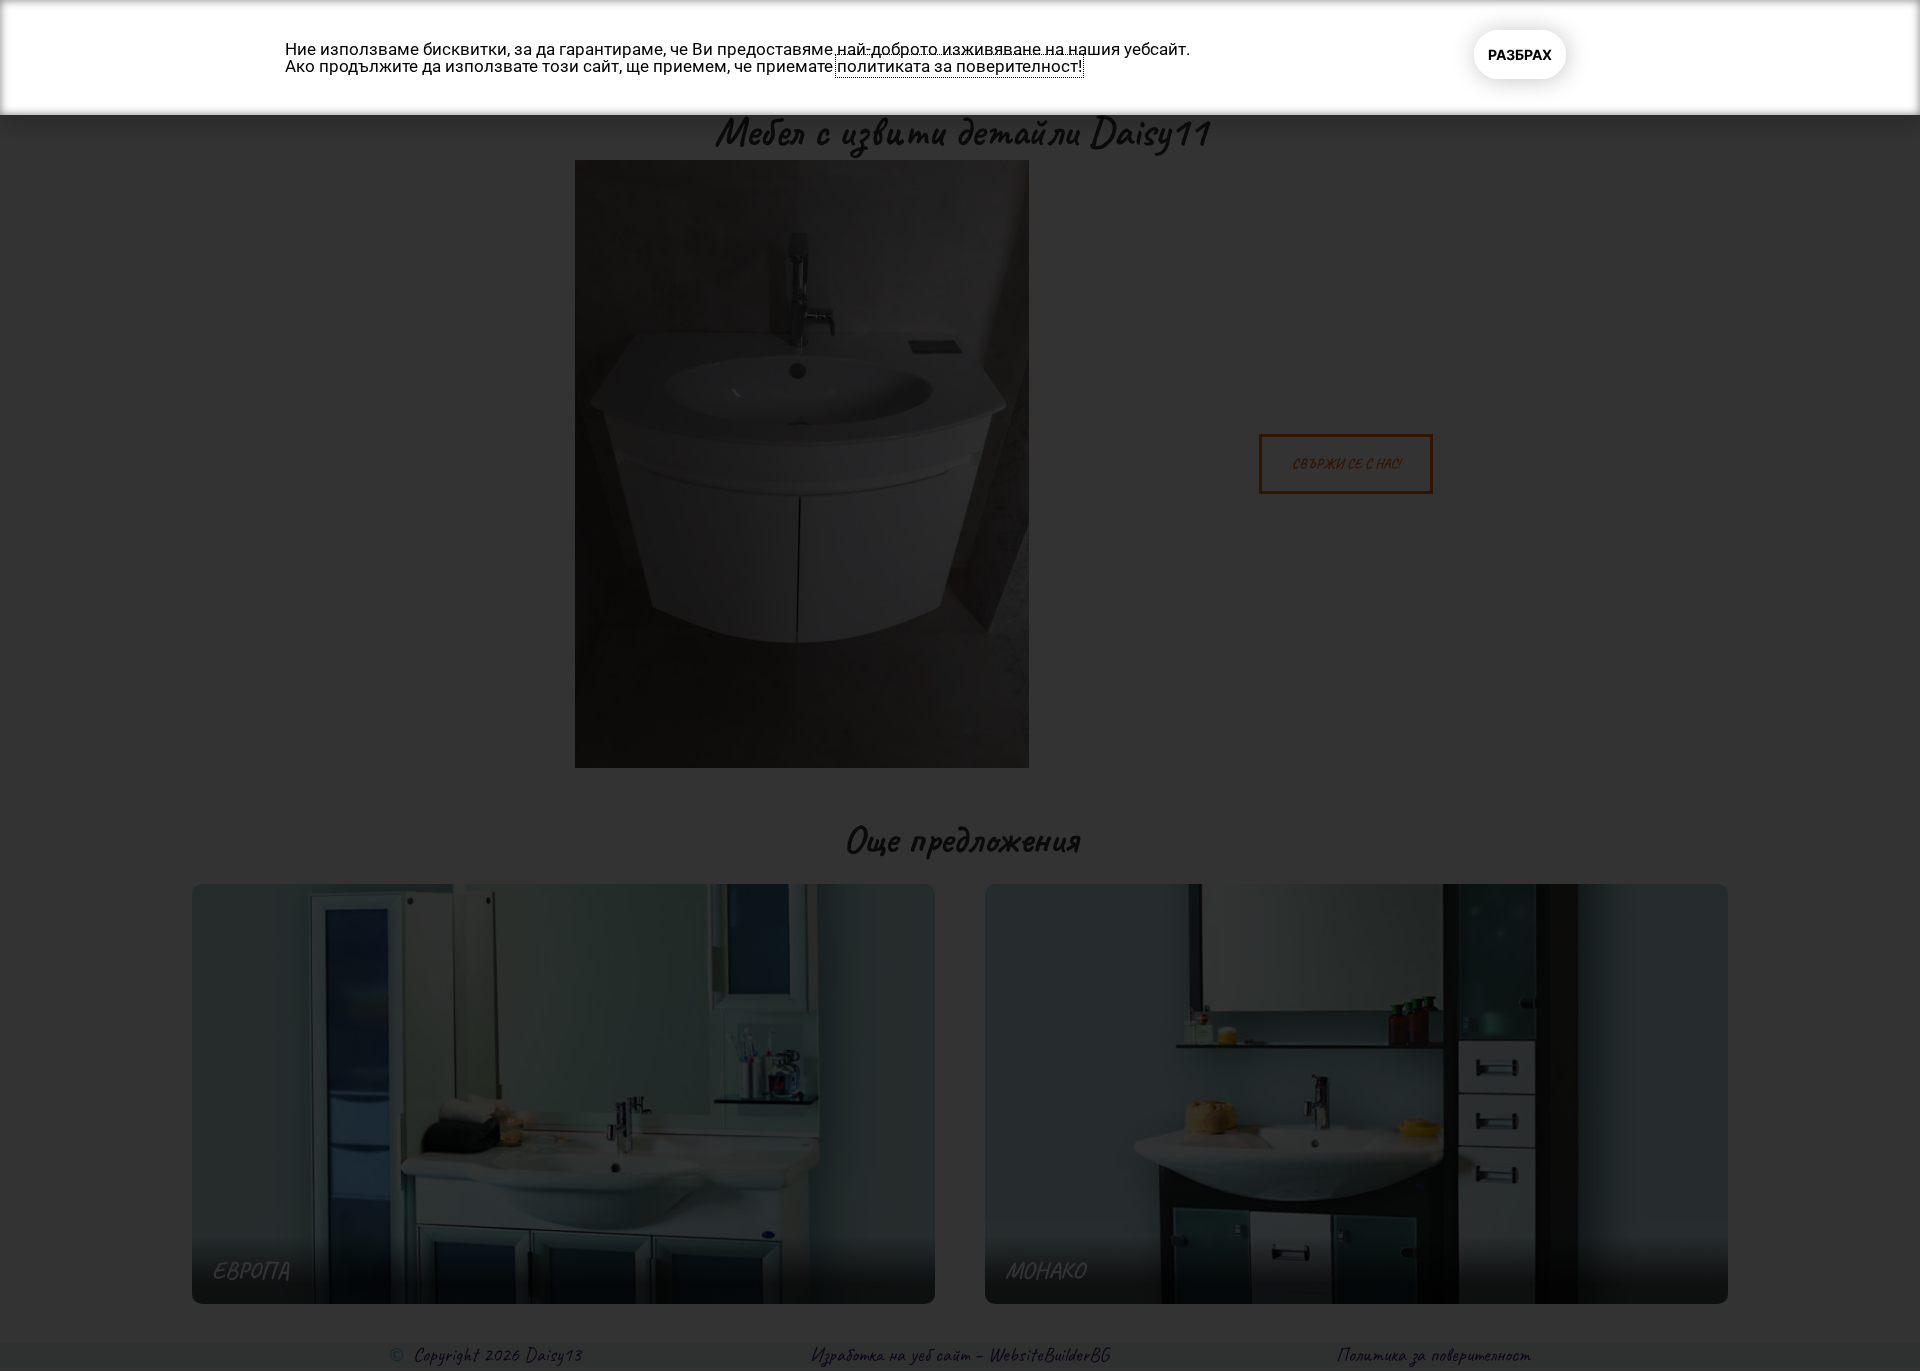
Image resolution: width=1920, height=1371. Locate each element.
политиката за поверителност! (959, 66)
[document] (960, 685)
